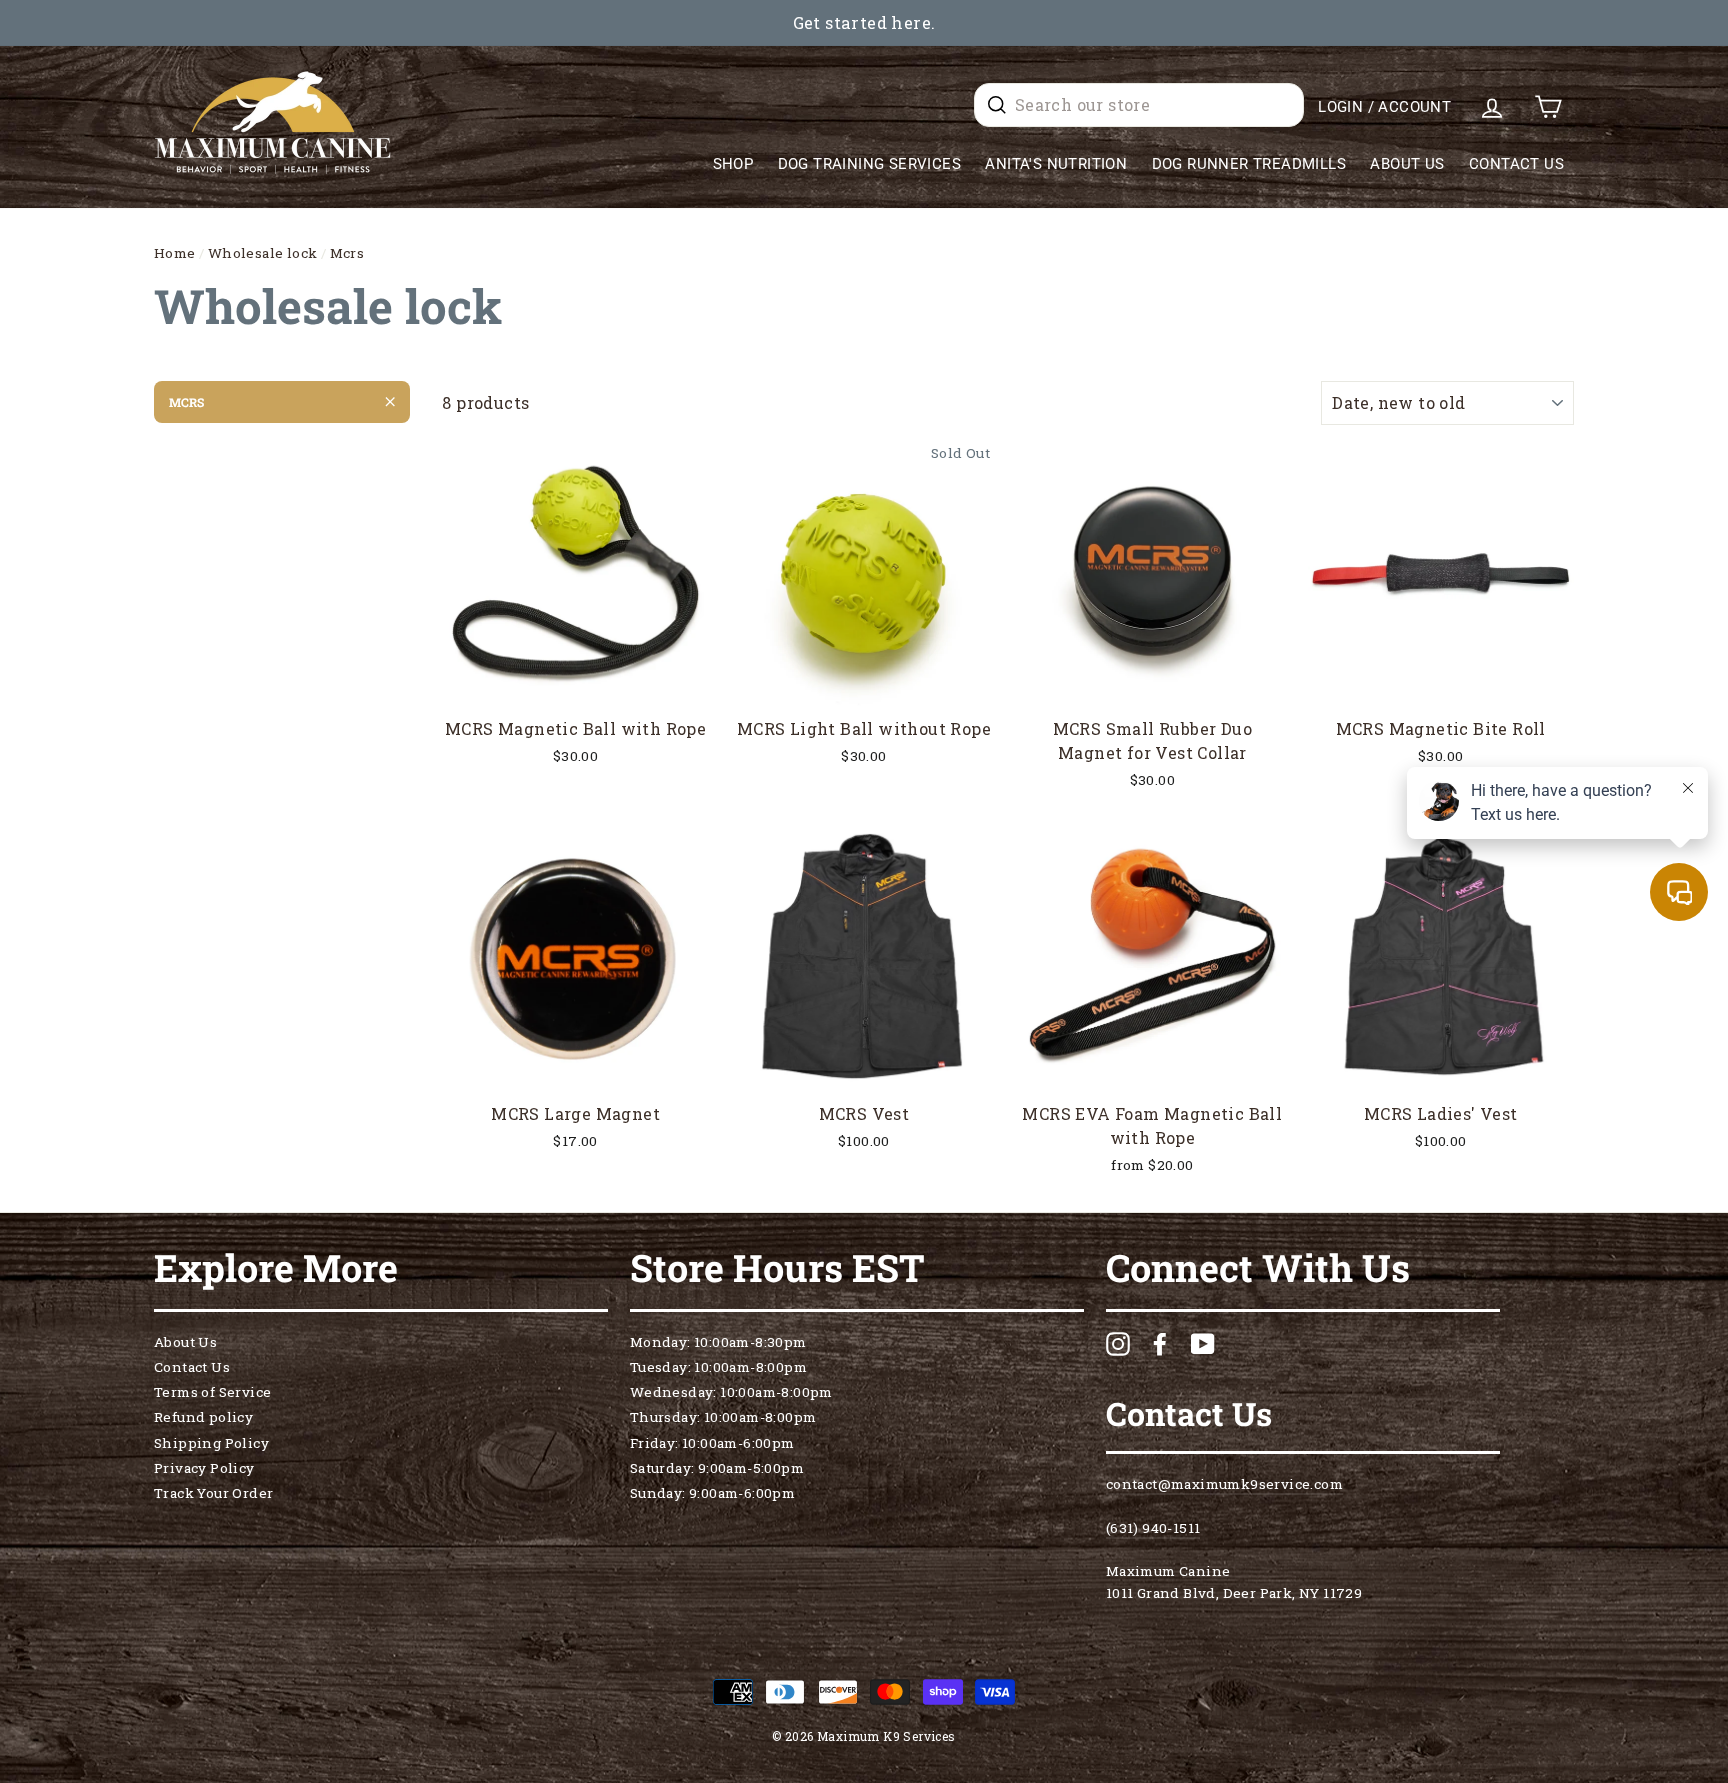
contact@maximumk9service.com (1224, 1484)
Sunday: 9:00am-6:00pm (712, 1493)
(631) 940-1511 (1153, 1528)
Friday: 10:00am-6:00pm (712, 1443)
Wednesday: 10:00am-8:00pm (731, 1392)
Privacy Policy (204, 1468)
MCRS (186, 402)
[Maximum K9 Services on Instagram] (1118, 1344)
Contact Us (1516, 164)
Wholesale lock (263, 253)
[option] (864, 23)
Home (175, 253)
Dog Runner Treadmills (1249, 164)
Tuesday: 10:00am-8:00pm (718, 1367)
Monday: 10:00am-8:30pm (718, 1342)
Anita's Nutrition (1056, 164)
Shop (733, 164)
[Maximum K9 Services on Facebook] (1160, 1344)
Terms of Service (212, 1392)
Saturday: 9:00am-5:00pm (717, 1468)
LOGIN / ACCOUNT (1384, 107)
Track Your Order (213, 1493)
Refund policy (203, 1417)
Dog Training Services (869, 164)
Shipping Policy (211, 1443)
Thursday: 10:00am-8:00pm (723, 1417)
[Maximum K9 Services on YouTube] (1203, 1344)
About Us (1407, 164)
